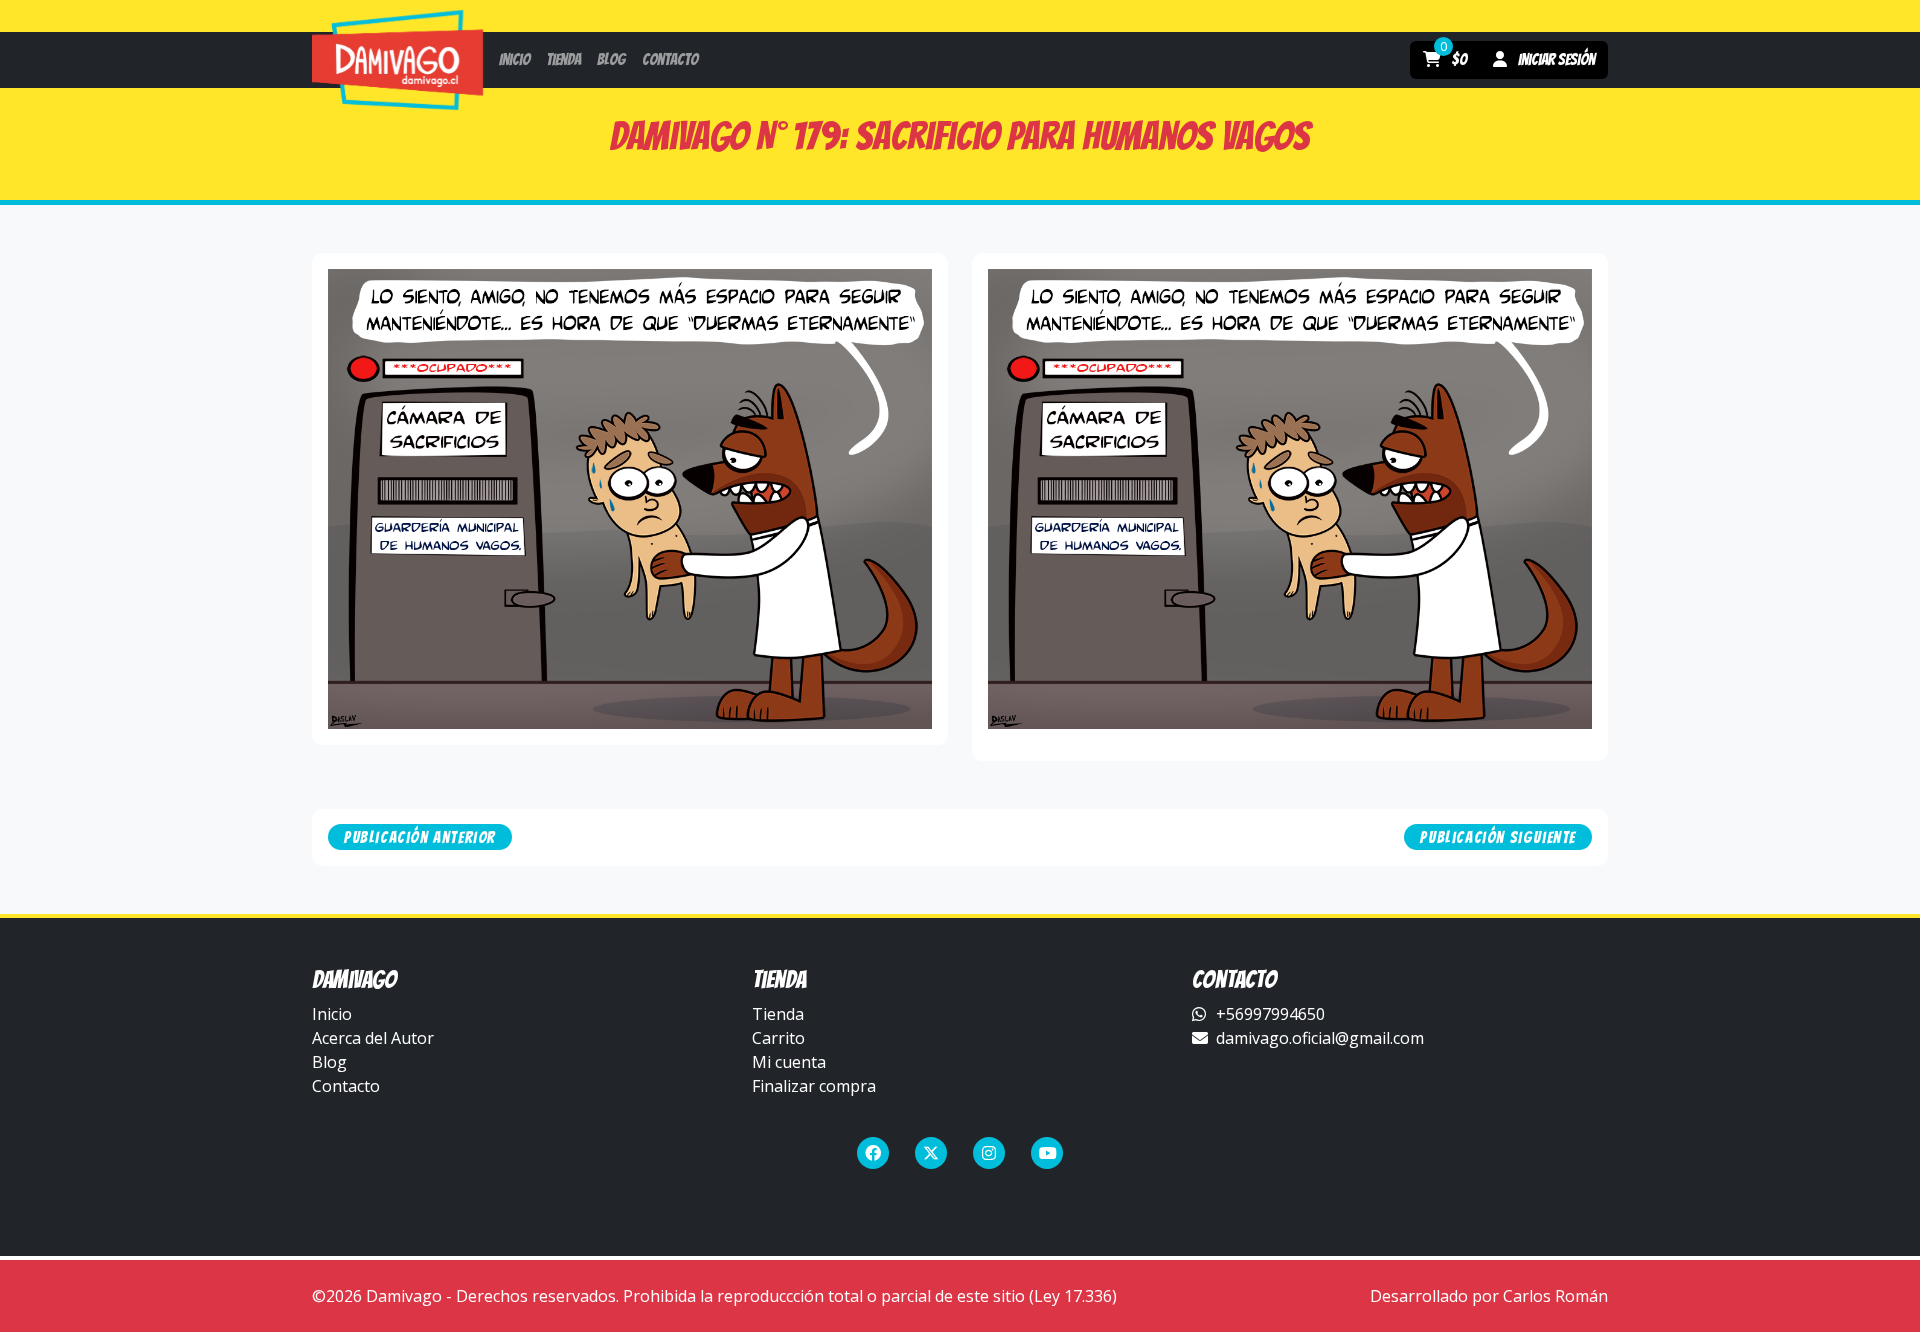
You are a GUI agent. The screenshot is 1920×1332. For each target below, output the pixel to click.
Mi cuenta (789, 1062)
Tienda (778, 1014)
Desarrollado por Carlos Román (1489, 1296)
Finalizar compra (814, 1086)
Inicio (332, 1014)
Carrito (778, 1038)
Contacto (346, 1086)
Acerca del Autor (373, 1038)
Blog (329, 1062)
